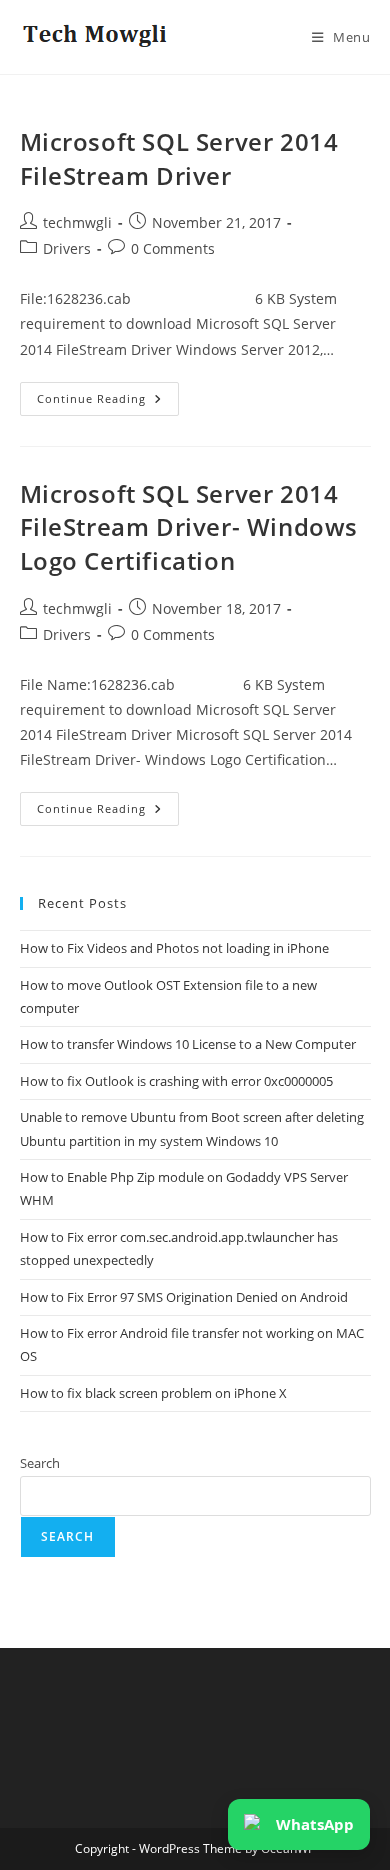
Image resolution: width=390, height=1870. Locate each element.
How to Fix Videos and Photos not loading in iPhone (174, 948)
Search (40, 1463)
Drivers (67, 248)
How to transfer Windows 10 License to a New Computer (188, 1044)
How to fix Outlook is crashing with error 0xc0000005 (176, 1081)
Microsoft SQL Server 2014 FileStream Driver (179, 158)
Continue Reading (108, 402)
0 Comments (173, 248)
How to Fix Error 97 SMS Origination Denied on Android (184, 1297)
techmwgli (77, 222)
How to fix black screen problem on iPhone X (153, 1393)
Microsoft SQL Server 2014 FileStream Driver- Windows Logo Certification (189, 527)
